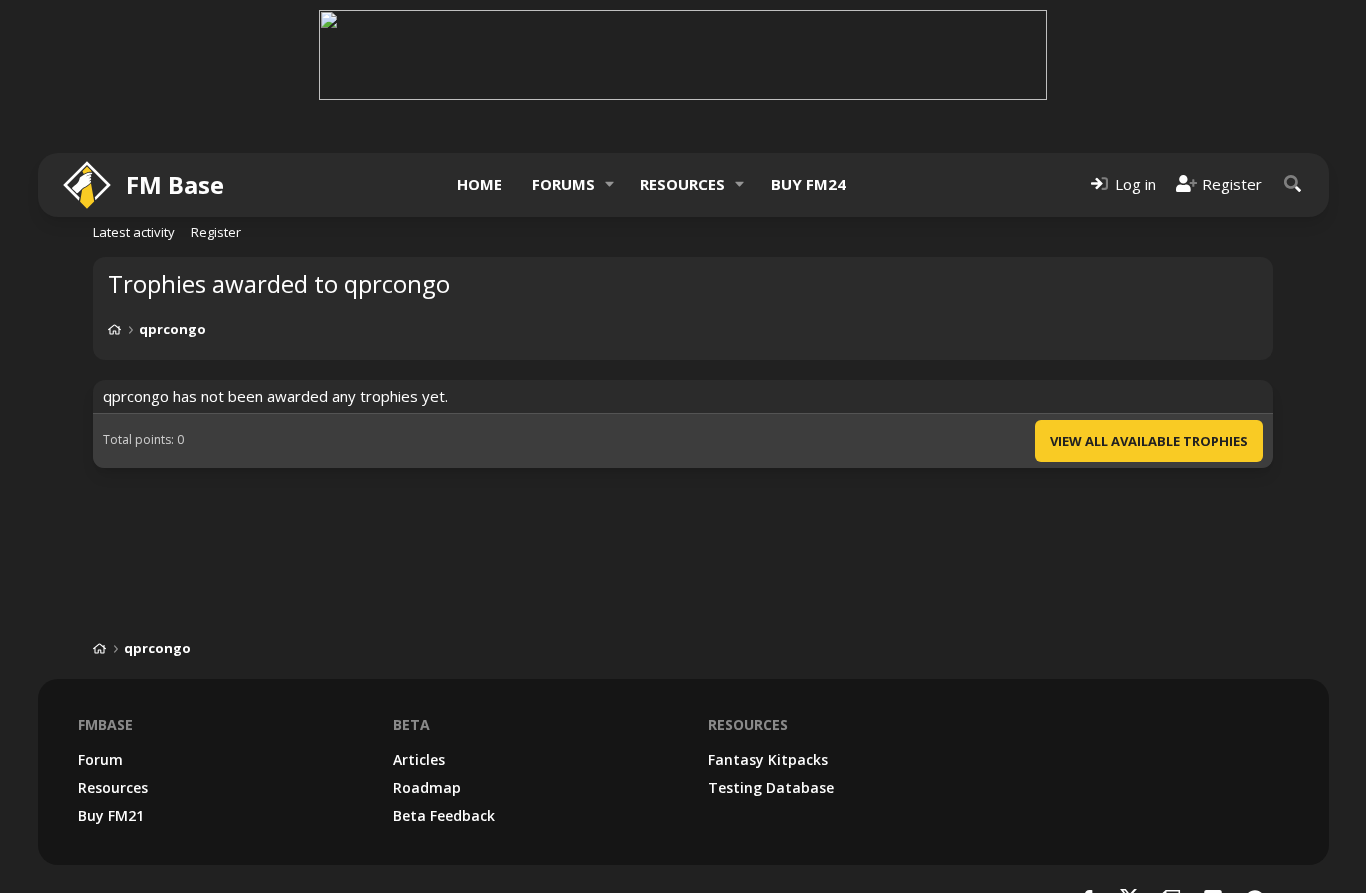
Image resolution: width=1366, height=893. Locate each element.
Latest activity (134, 232)
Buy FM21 (111, 815)
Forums (563, 184)
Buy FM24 (808, 184)
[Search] (1293, 184)
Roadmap (427, 787)
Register (216, 232)
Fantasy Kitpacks (768, 759)
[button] (609, 184)
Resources (682, 184)
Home (479, 184)
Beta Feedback (444, 815)
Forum (100, 759)
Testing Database (771, 787)
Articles (419, 759)
